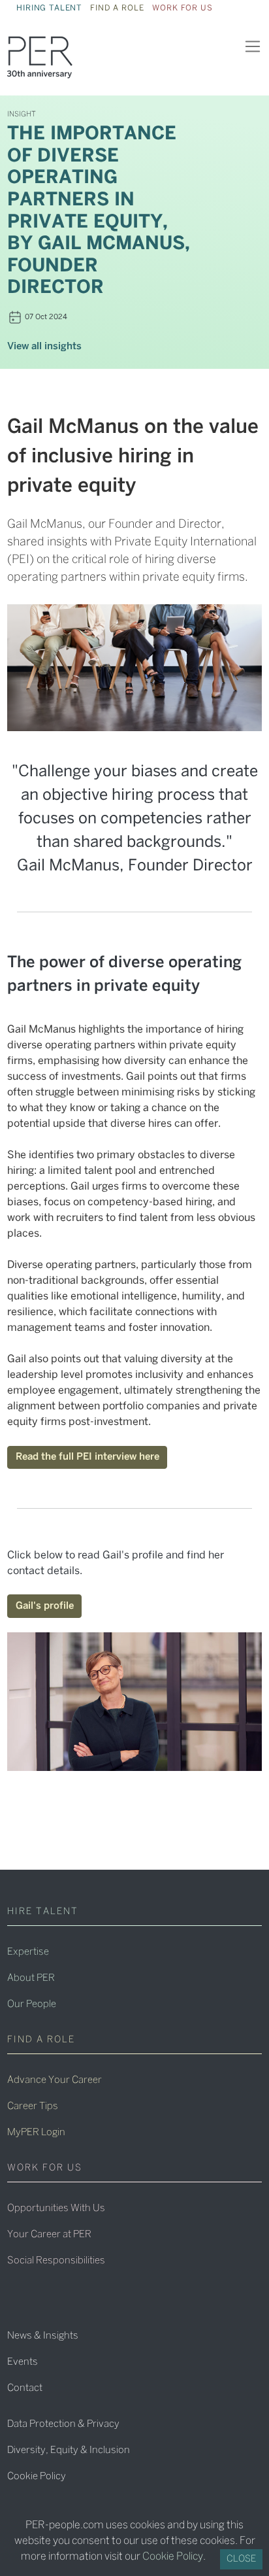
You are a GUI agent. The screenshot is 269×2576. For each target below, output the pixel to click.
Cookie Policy (37, 2477)
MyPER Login (36, 2133)
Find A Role (117, 8)
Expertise (28, 1952)
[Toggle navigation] (252, 47)
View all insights (44, 347)
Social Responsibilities (56, 2261)
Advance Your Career (55, 2080)
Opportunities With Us (56, 2208)
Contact (25, 2388)
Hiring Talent (49, 8)
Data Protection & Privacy (63, 2424)
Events (23, 2362)
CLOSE (241, 2559)
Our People (32, 2004)
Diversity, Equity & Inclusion (69, 2450)
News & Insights (43, 2336)
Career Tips (33, 2106)
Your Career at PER (49, 2235)
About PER (31, 1978)
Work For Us (182, 8)
